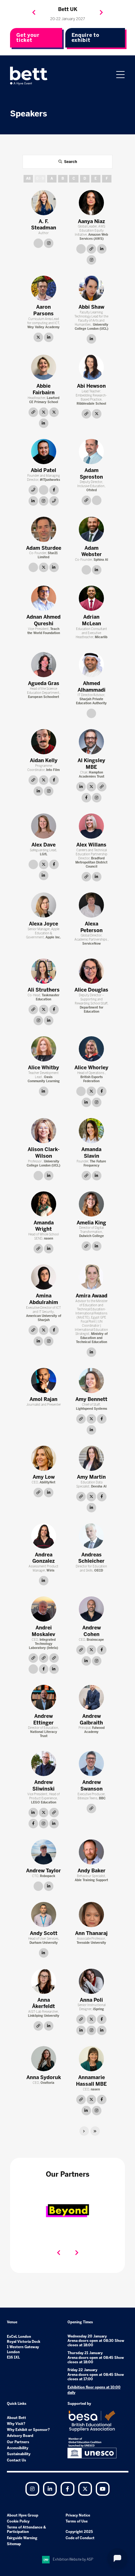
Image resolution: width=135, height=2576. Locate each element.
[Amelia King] (91, 1204)
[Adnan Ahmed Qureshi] (44, 598)
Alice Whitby (43, 1068)
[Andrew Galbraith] (91, 1697)
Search (70, 162)
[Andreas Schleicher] (91, 1536)
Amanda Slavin (91, 1153)
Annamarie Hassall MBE (91, 2081)
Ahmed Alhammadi (92, 687)
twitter (38, 337)
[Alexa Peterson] (91, 905)
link (38, 243)
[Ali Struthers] (44, 971)
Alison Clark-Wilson (44, 1153)
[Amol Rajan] (44, 1381)
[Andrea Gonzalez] (44, 1536)
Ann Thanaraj (91, 1933)
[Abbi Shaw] (91, 288)
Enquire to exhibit (86, 38)
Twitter (85, 2489)
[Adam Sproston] (91, 452)
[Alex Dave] (44, 826)
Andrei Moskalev (43, 1631)
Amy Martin (91, 1477)
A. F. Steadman (44, 225)
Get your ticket (28, 38)
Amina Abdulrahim (44, 1299)
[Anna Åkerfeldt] (44, 1981)
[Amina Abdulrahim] (44, 1277)
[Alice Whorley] (91, 1049)
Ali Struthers (44, 990)
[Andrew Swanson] (91, 1763)
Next (101, 13)
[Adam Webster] (91, 529)
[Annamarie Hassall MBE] (91, 2059)
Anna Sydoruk (44, 2077)
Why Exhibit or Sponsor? (28, 2430)
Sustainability (19, 2454)
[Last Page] (95, 2131)
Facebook (67, 2489)
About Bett (16, 2418)
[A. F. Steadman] (44, 203)
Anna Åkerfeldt (43, 2003)
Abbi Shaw (91, 307)
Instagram (32, 2489)
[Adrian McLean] (91, 598)
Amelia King (91, 1223)
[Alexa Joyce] (44, 905)
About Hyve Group (23, 2515)
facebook (54, 490)
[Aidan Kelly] (44, 742)
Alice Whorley (91, 1068)
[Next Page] (84, 2131)
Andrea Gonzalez (43, 1558)
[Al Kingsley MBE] (91, 742)
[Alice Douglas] (91, 971)
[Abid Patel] (44, 452)
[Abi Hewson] (91, 367)
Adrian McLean (92, 620)
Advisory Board (20, 2436)
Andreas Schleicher (91, 1558)
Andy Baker (92, 1871)
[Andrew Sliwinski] (44, 1763)
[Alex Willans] (91, 826)
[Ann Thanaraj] (91, 1915)
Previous (34, 13)
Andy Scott (44, 1933)
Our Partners (18, 2442)
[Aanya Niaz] (91, 203)
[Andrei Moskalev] (44, 1609)
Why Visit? (16, 2424)
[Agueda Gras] (44, 665)
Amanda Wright (44, 1226)
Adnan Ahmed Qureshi (43, 620)
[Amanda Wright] (44, 1204)
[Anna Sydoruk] (44, 2059)
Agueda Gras (44, 683)
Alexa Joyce (43, 924)
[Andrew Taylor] (44, 1852)
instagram (49, 243)
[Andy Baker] (91, 1852)
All (28, 179)
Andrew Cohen (92, 1631)
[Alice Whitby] (44, 1049)
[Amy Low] (44, 1458)
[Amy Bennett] (91, 1381)
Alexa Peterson (92, 927)
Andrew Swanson (92, 1786)
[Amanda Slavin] (91, 1131)
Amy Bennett (91, 1399)
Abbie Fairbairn (44, 389)
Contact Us (16, 2460)
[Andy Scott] (44, 1915)
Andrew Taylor (43, 1871)
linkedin (102, 249)
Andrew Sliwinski (43, 1786)
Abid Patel (43, 470)
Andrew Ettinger (43, 1719)
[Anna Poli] (91, 1981)
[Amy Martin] (91, 1458)
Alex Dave (43, 845)
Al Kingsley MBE (91, 764)
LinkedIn (50, 2489)
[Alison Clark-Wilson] (44, 1131)
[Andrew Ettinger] (44, 1697)
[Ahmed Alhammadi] (91, 665)
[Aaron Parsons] (44, 288)
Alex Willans (91, 845)
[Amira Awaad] (91, 1277)
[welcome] (29, 76)
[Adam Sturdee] (44, 529)
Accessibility (18, 2448)
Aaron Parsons (43, 310)
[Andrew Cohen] (91, 1609)
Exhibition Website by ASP (73, 2559)
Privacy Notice (78, 2515)
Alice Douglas (91, 990)
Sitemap (14, 2544)
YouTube (103, 2489)
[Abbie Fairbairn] (44, 367)
